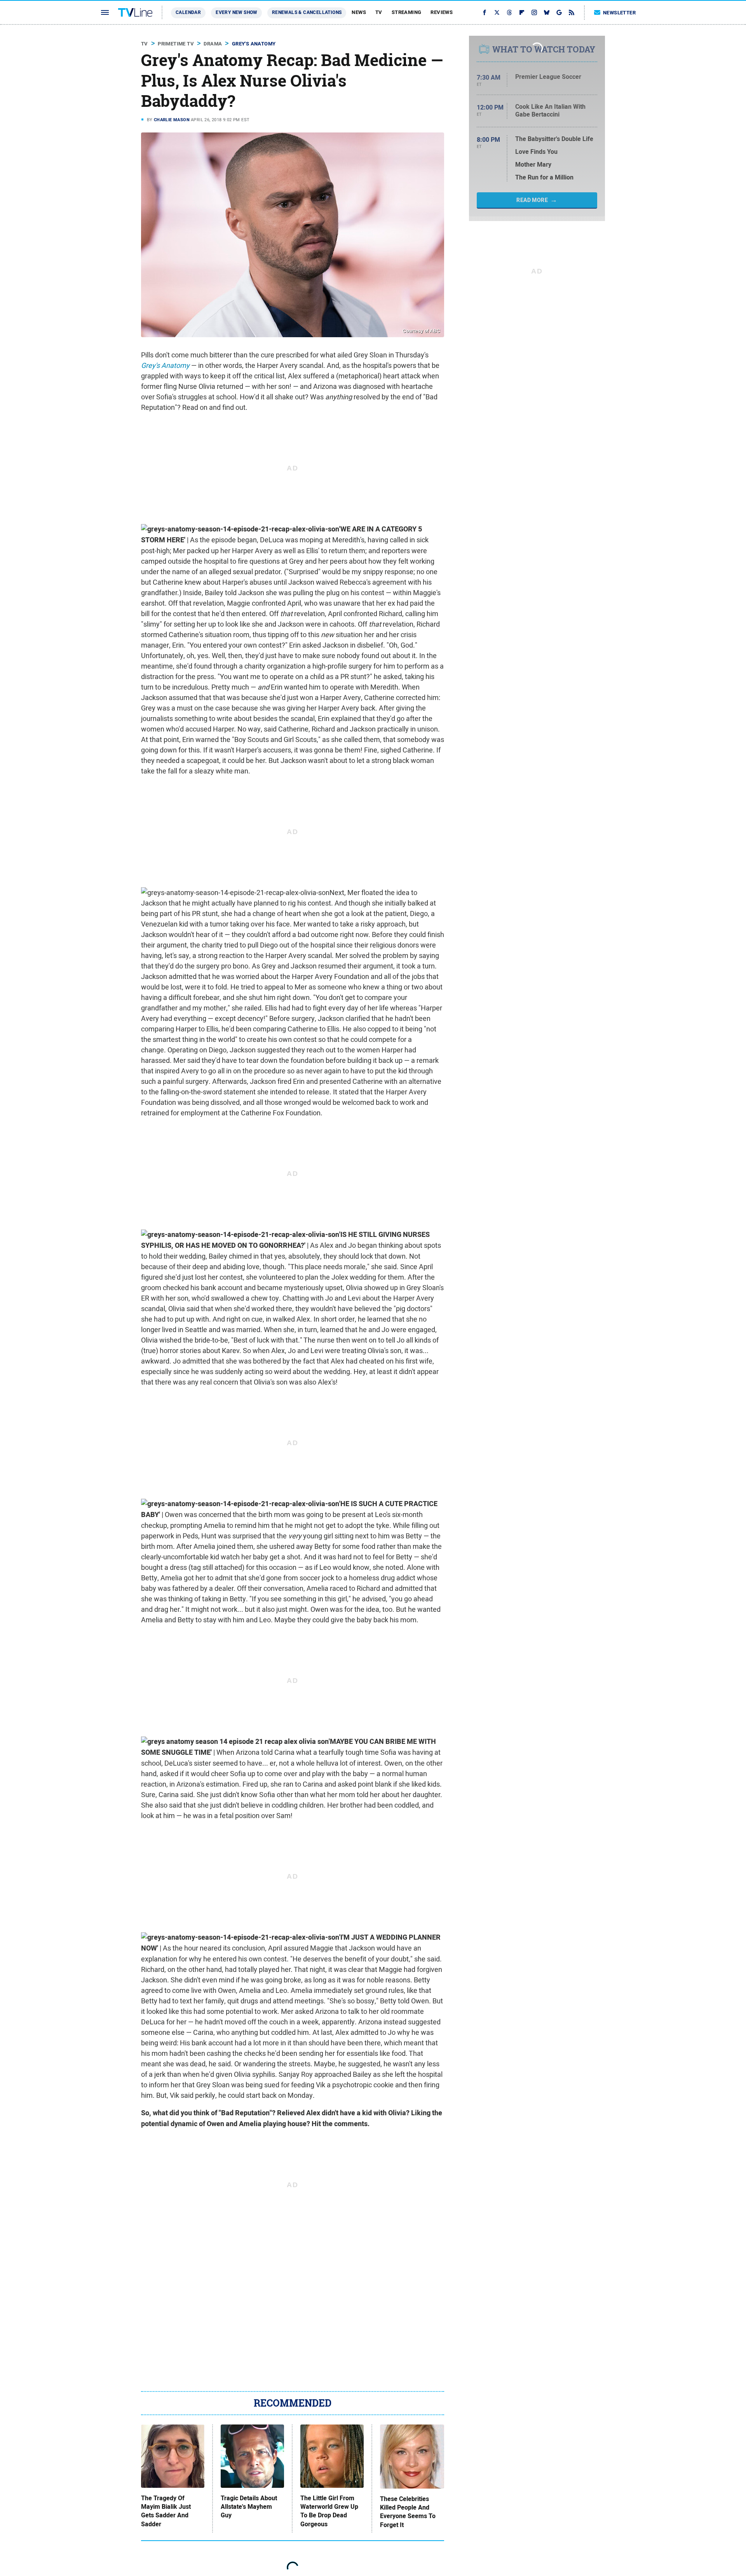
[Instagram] (534, 12)
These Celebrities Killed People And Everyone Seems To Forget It (408, 2512)
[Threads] (509, 12)
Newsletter (619, 13)
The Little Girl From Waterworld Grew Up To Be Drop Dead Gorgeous (329, 2511)
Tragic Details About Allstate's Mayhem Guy (249, 2507)
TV (379, 12)
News (359, 12)
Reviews (442, 12)
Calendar (188, 12)
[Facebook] (485, 12)
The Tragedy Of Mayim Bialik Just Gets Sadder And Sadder (166, 2511)
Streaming (407, 12)
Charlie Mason (172, 120)
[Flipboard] (522, 12)
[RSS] (572, 12)
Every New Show (236, 12)
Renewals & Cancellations (307, 12)
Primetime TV (176, 44)
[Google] (559, 12)
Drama (213, 44)
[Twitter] (497, 12)
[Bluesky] (547, 12)
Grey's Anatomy (254, 44)
